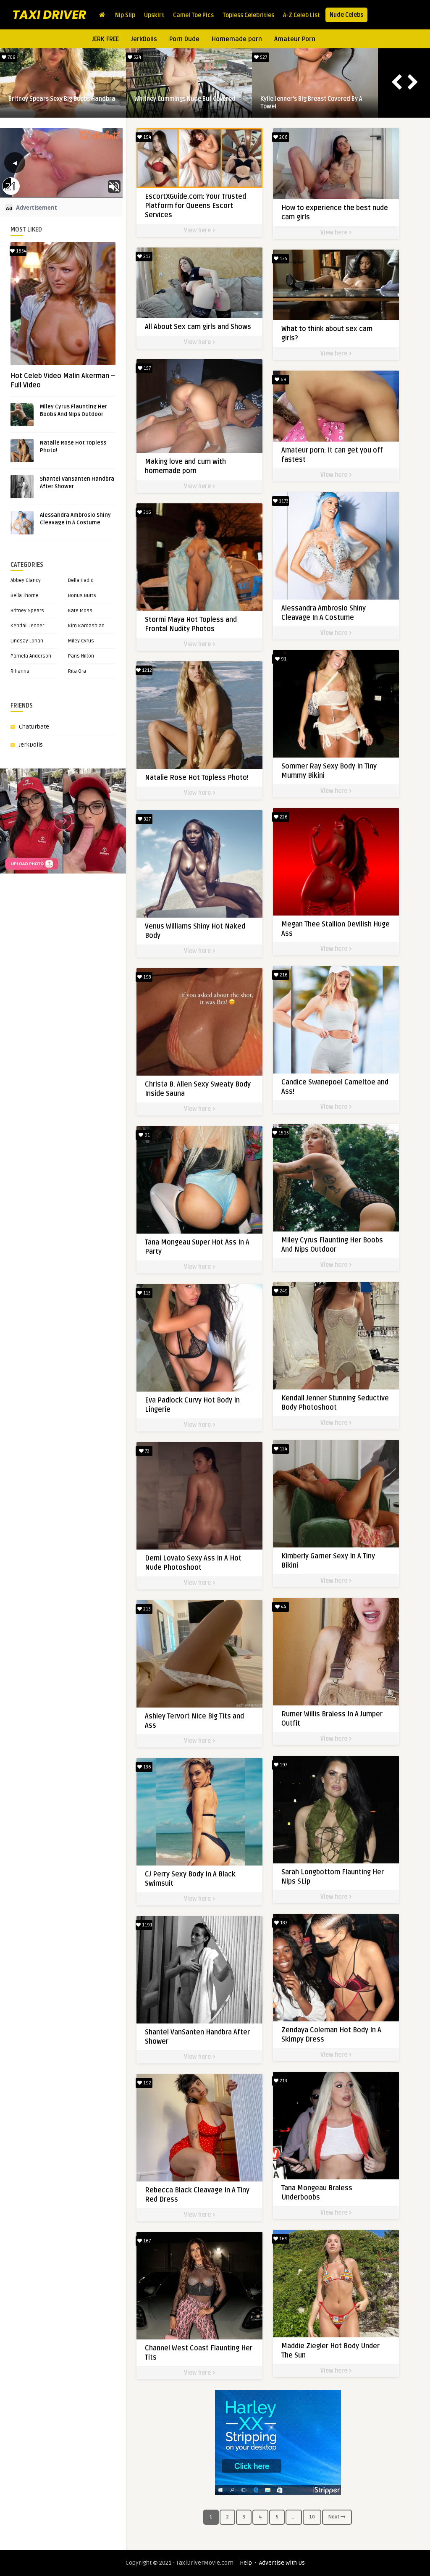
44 (283, 1607)
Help (246, 2563)
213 (146, 257)
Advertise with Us (282, 2563)
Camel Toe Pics (193, 15)
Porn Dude (184, 39)
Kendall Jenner (27, 626)
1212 (137, 57)
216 (283, 975)
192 (147, 2083)
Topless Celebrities (248, 15)
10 (312, 2517)
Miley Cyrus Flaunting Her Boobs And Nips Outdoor (309, 103)
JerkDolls (144, 39)
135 (283, 259)
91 (283, 659)
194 (147, 137)
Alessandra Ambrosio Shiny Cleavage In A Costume (62, 103)
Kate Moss (80, 611)
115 (146, 1293)
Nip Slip (125, 15)
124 (283, 1449)
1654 (21, 251)
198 (147, 977)
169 (283, 2239)
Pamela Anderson (31, 656)
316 (147, 512)
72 (147, 1451)
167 (146, 2241)
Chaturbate (34, 727)
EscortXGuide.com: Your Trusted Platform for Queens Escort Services (195, 206)
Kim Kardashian (86, 626)
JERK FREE (105, 39)
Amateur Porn (295, 39)
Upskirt (154, 15)
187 (283, 1923)
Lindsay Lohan (27, 641)
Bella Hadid (81, 580)
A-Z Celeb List (302, 15)
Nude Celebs (346, 15)
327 (147, 819)
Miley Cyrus (81, 641)
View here (198, 230)
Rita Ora (77, 671)
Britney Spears (27, 611)
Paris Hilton (81, 656)
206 (283, 137)
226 (283, 817)
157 (147, 368)
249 (283, 1291)
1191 (147, 1925)
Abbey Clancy (26, 580)
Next (334, 2517)
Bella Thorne (25, 596)
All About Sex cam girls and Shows (198, 327)
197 (283, 1765)
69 (283, 380)
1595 (263, 57)
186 (147, 1767)
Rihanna (20, 671)
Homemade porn (237, 39)
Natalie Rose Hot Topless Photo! (178, 99)
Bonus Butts (82, 596)
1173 (11, 57)
